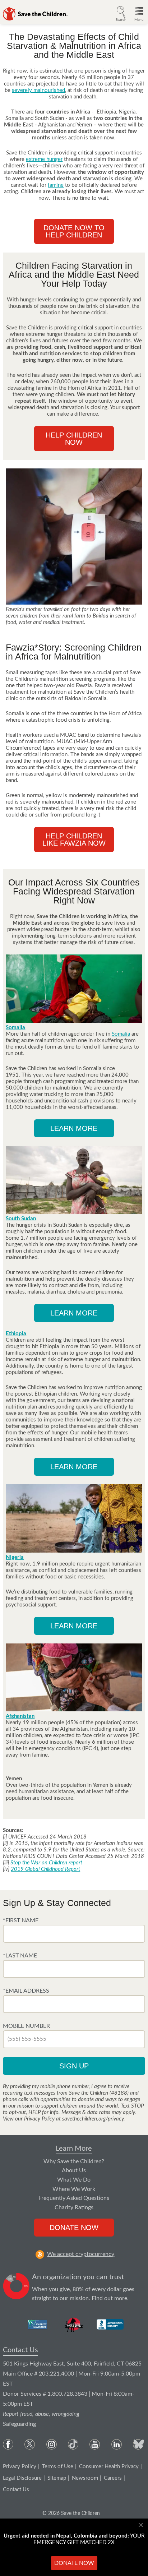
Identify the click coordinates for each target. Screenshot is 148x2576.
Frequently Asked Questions (74, 2198)
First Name (22, 1920)
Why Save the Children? (74, 2161)
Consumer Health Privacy (109, 2467)
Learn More (74, 2149)
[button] (121, 13)
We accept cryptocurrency (81, 2254)
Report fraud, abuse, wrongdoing (41, 2414)
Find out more (109, 2298)
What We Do (74, 2180)
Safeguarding (19, 2424)
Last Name (21, 1956)
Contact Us (20, 2350)
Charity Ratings (74, 2207)
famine (56, 185)
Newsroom (85, 2478)
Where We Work (74, 2189)
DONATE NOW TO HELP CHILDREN (74, 231)
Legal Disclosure (22, 2478)
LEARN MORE (74, 1128)
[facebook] (8, 2444)
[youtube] (95, 2444)
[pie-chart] (16, 2288)
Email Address (27, 1991)
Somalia (121, 1034)
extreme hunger (44, 159)
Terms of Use (58, 2467)
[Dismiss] (142, 2525)
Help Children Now (74, 439)
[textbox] (74, 1934)
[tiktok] (73, 2444)
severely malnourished (38, 90)
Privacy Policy (20, 2467)
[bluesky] (138, 2444)
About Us (74, 2170)
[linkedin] (117, 2444)
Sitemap (57, 2478)
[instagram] (52, 2444)
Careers (113, 2478)
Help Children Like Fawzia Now (74, 840)
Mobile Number (26, 2026)
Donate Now (74, 2228)
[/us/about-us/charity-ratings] (38, 2325)
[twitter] (30, 2444)
